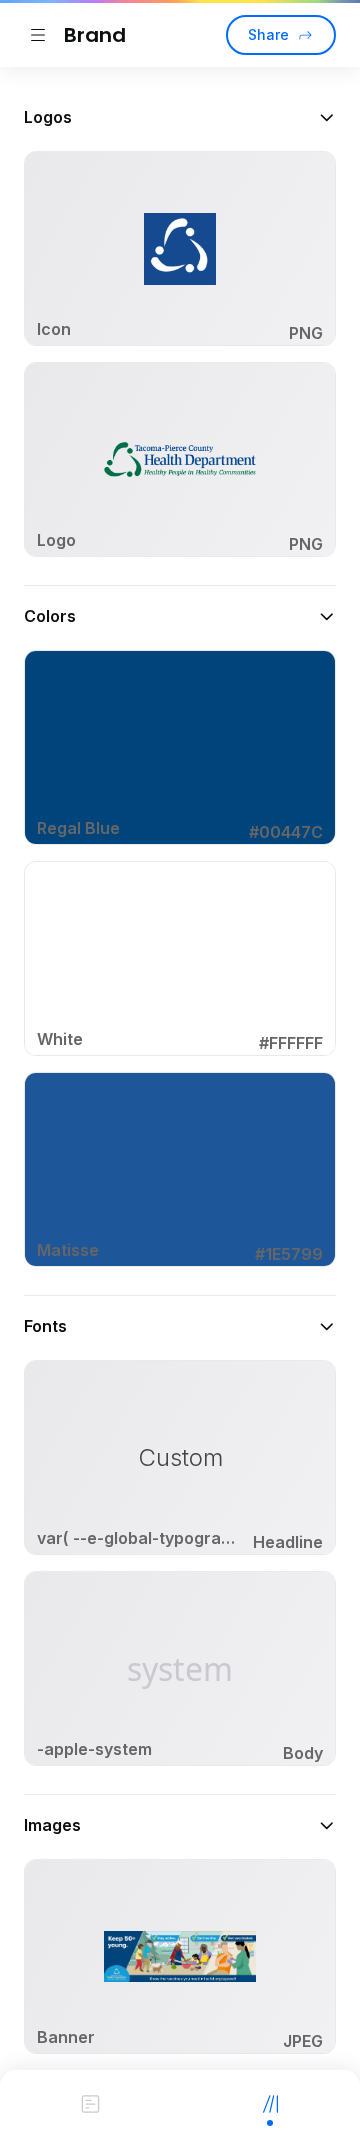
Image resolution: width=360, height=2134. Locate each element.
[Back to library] (38, 35)
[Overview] (90, 2102)
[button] (180, 117)
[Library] (270, 2102)
